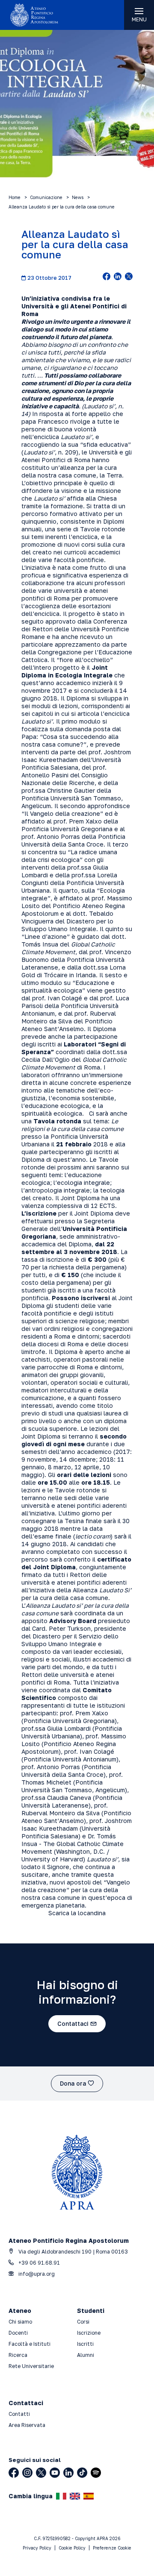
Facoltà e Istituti (30, 2344)
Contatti (19, 2414)
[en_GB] (75, 2496)
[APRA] (38, 15)
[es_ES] (89, 2496)
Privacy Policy (37, 2548)
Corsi (83, 2322)
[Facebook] (14, 2473)
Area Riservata (27, 2425)
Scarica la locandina (77, 1913)
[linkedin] (118, 277)
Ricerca (18, 2355)
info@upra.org (36, 2274)
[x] (129, 277)
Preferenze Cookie (112, 2548)
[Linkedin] (68, 2473)
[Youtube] (55, 2473)
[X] (41, 2473)
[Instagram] (27, 2473)
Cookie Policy (72, 2548)
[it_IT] (61, 2496)
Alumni (86, 2355)
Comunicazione (46, 197)
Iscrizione (89, 2333)
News (78, 197)
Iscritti (85, 2344)
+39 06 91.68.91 (38, 2263)
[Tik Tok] (82, 2473)
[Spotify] (96, 2473)
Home (15, 197)
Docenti (18, 2333)
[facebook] (107, 277)
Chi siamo (20, 2322)
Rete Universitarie (31, 2366)
